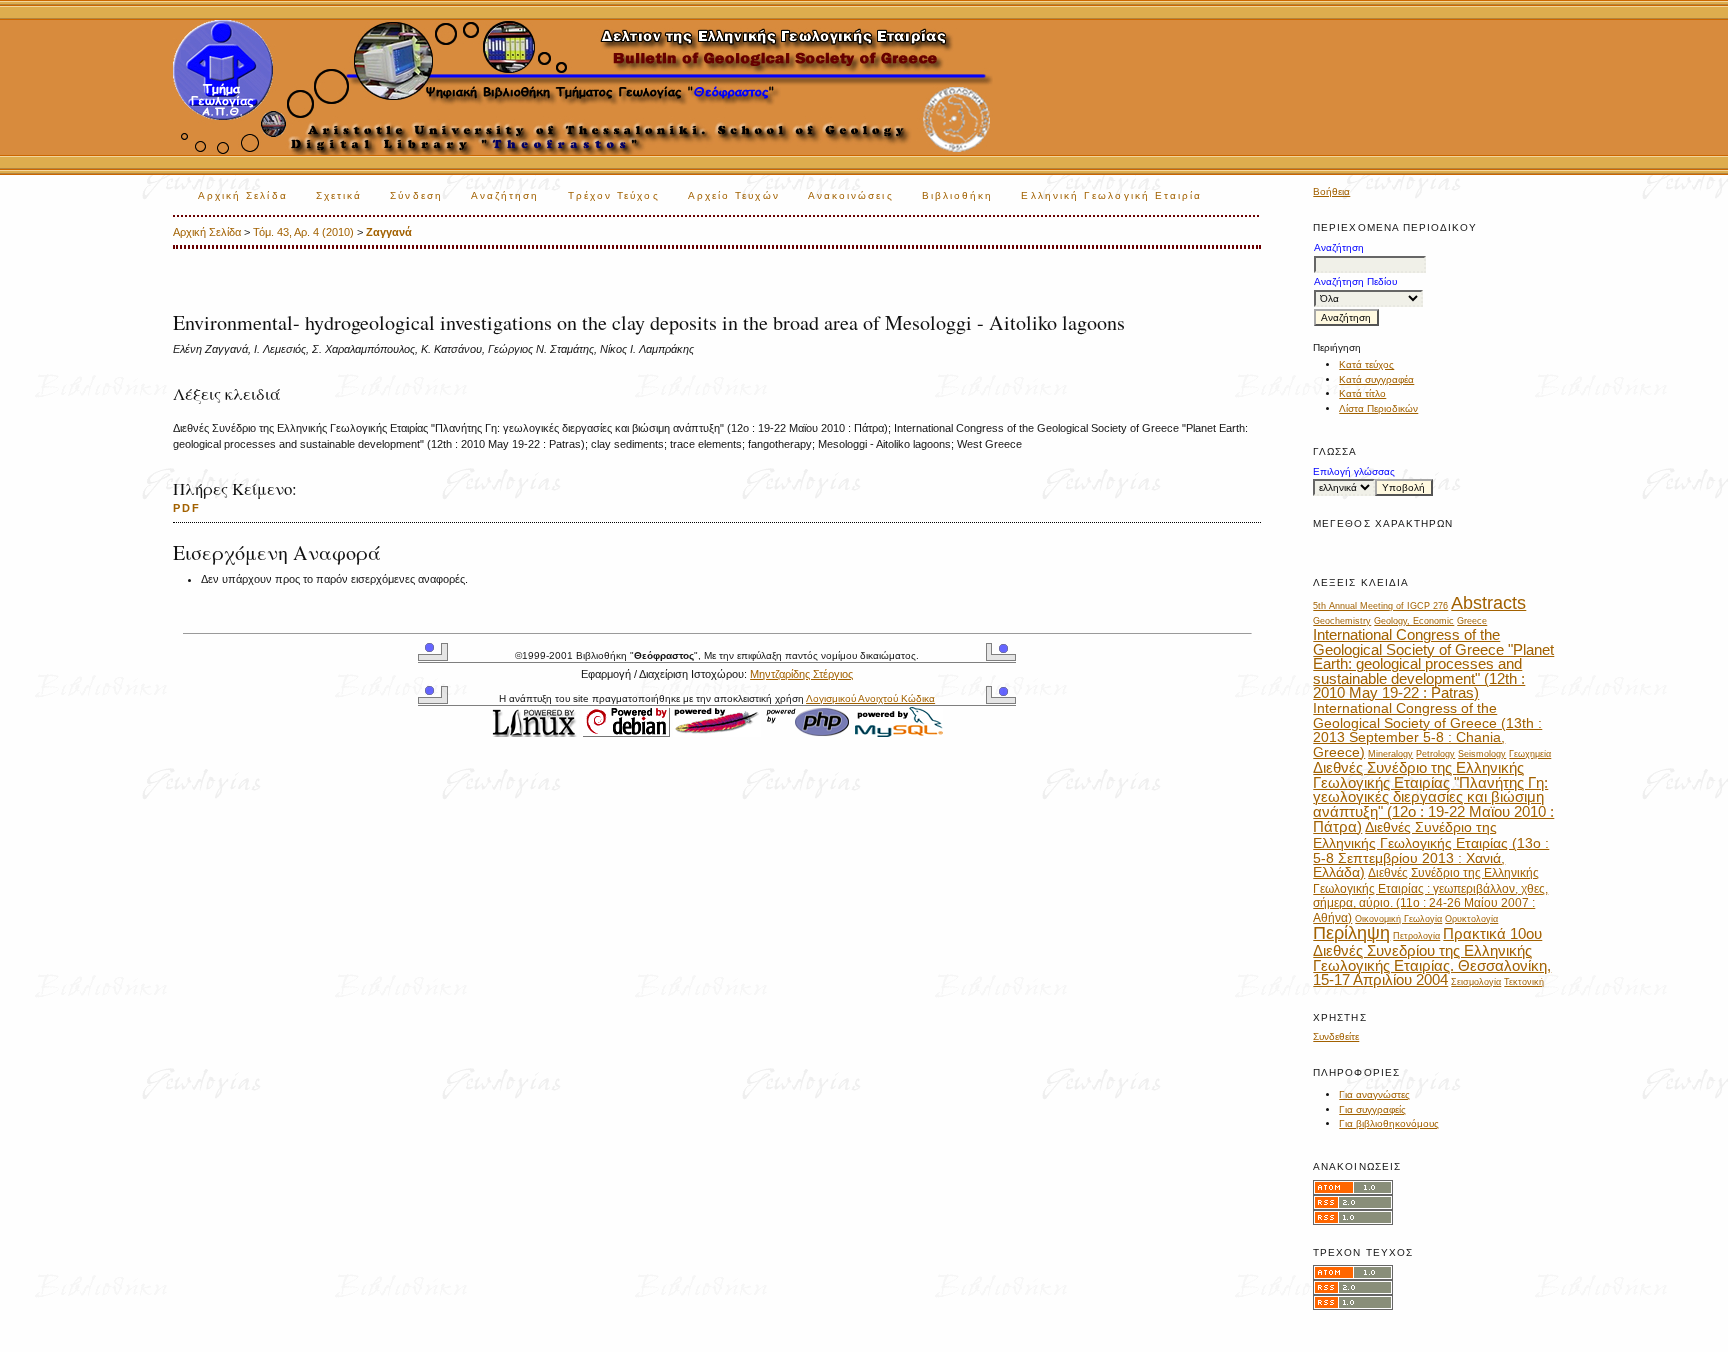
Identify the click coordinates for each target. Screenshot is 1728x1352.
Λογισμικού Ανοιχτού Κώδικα (870, 698)
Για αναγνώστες (1374, 1094)
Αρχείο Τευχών (734, 195)
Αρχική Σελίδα (243, 195)
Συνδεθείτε (1336, 1036)
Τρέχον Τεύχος (614, 195)
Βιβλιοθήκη (958, 195)
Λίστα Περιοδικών (1378, 408)
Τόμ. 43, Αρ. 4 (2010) (303, 232)
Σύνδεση (416, 195)
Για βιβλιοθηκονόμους (1389, 1123)
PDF (187, 508)
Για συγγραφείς (1372, 1109)
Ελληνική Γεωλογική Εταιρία (1111, 195)
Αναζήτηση (505, 195)
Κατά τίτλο (1362, 393)
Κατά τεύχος (1366, 364)
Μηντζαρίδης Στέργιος (801, 674)
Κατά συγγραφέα (1376, 379)
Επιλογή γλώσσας (1354, 471)
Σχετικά (339, 195)
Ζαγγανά (389, 232)
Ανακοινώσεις (851, 195)
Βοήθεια (1331, 191)
